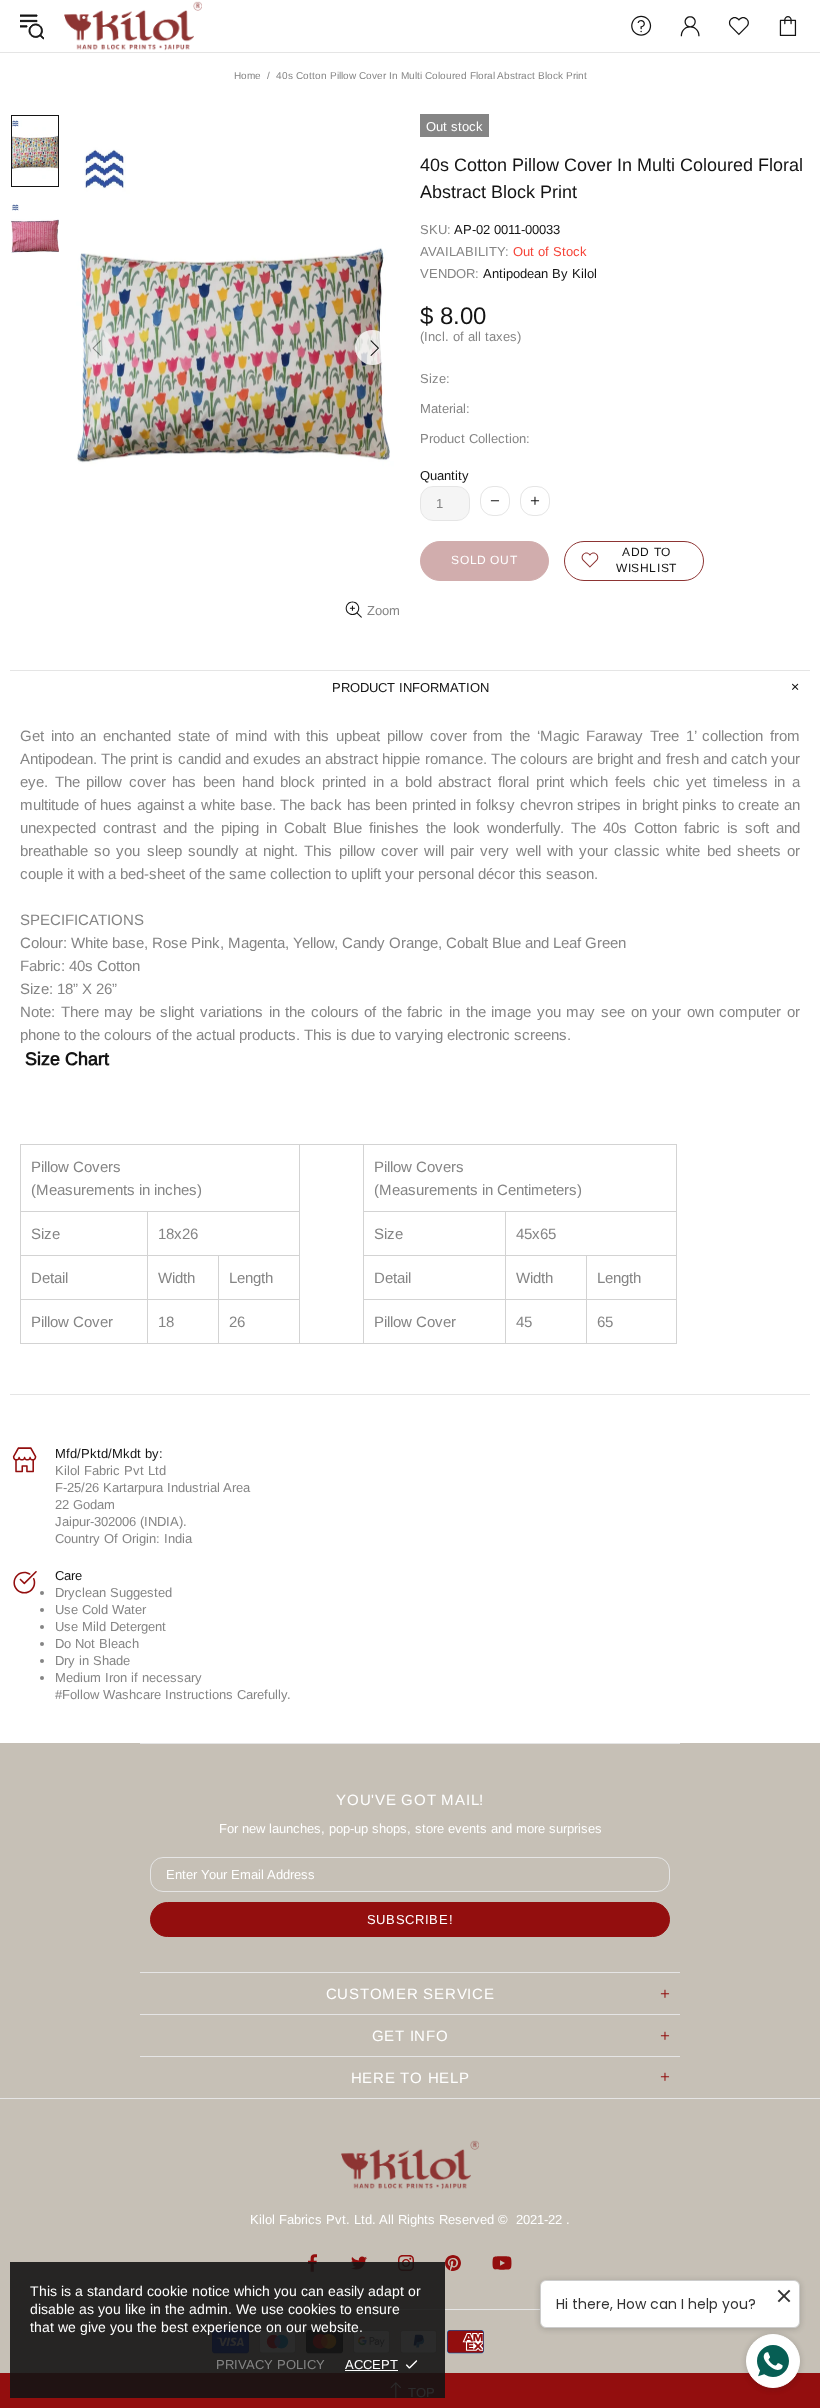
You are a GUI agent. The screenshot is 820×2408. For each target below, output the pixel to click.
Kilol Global (133, 26)
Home (247, 75)
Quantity (444, 475)
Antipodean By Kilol (540, 273)
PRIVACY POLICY (270, 2364)
